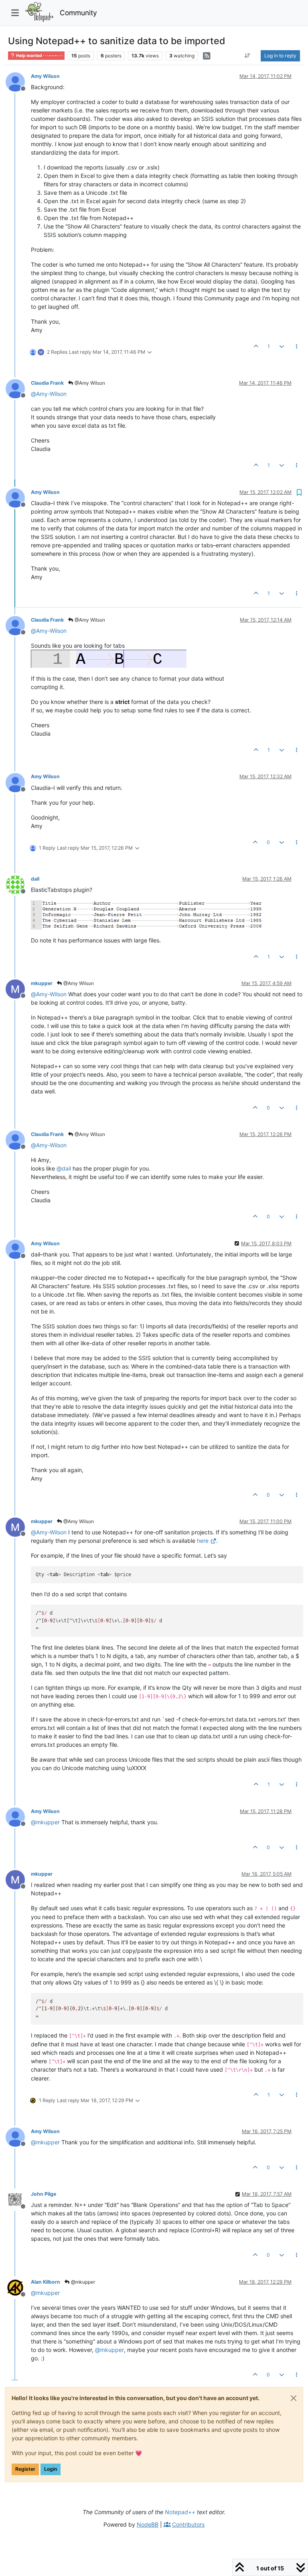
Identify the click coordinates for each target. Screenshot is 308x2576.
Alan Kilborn (46, 2282)
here (203, 1541)
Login (51, 2469)
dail (35, 879)
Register (25, 2469)
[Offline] (18, 81)
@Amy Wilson (89, 383)
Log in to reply (280, 56)
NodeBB (148, 2524)
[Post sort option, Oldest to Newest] (248, 56)
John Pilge (44, 2194)
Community (78, 13)
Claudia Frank (47, 383)
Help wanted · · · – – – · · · (39, 56)
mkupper (42, 983)
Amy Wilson (45, 76)
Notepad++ (180, 2512)
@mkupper (82, 2282)
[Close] (294, 2398)
